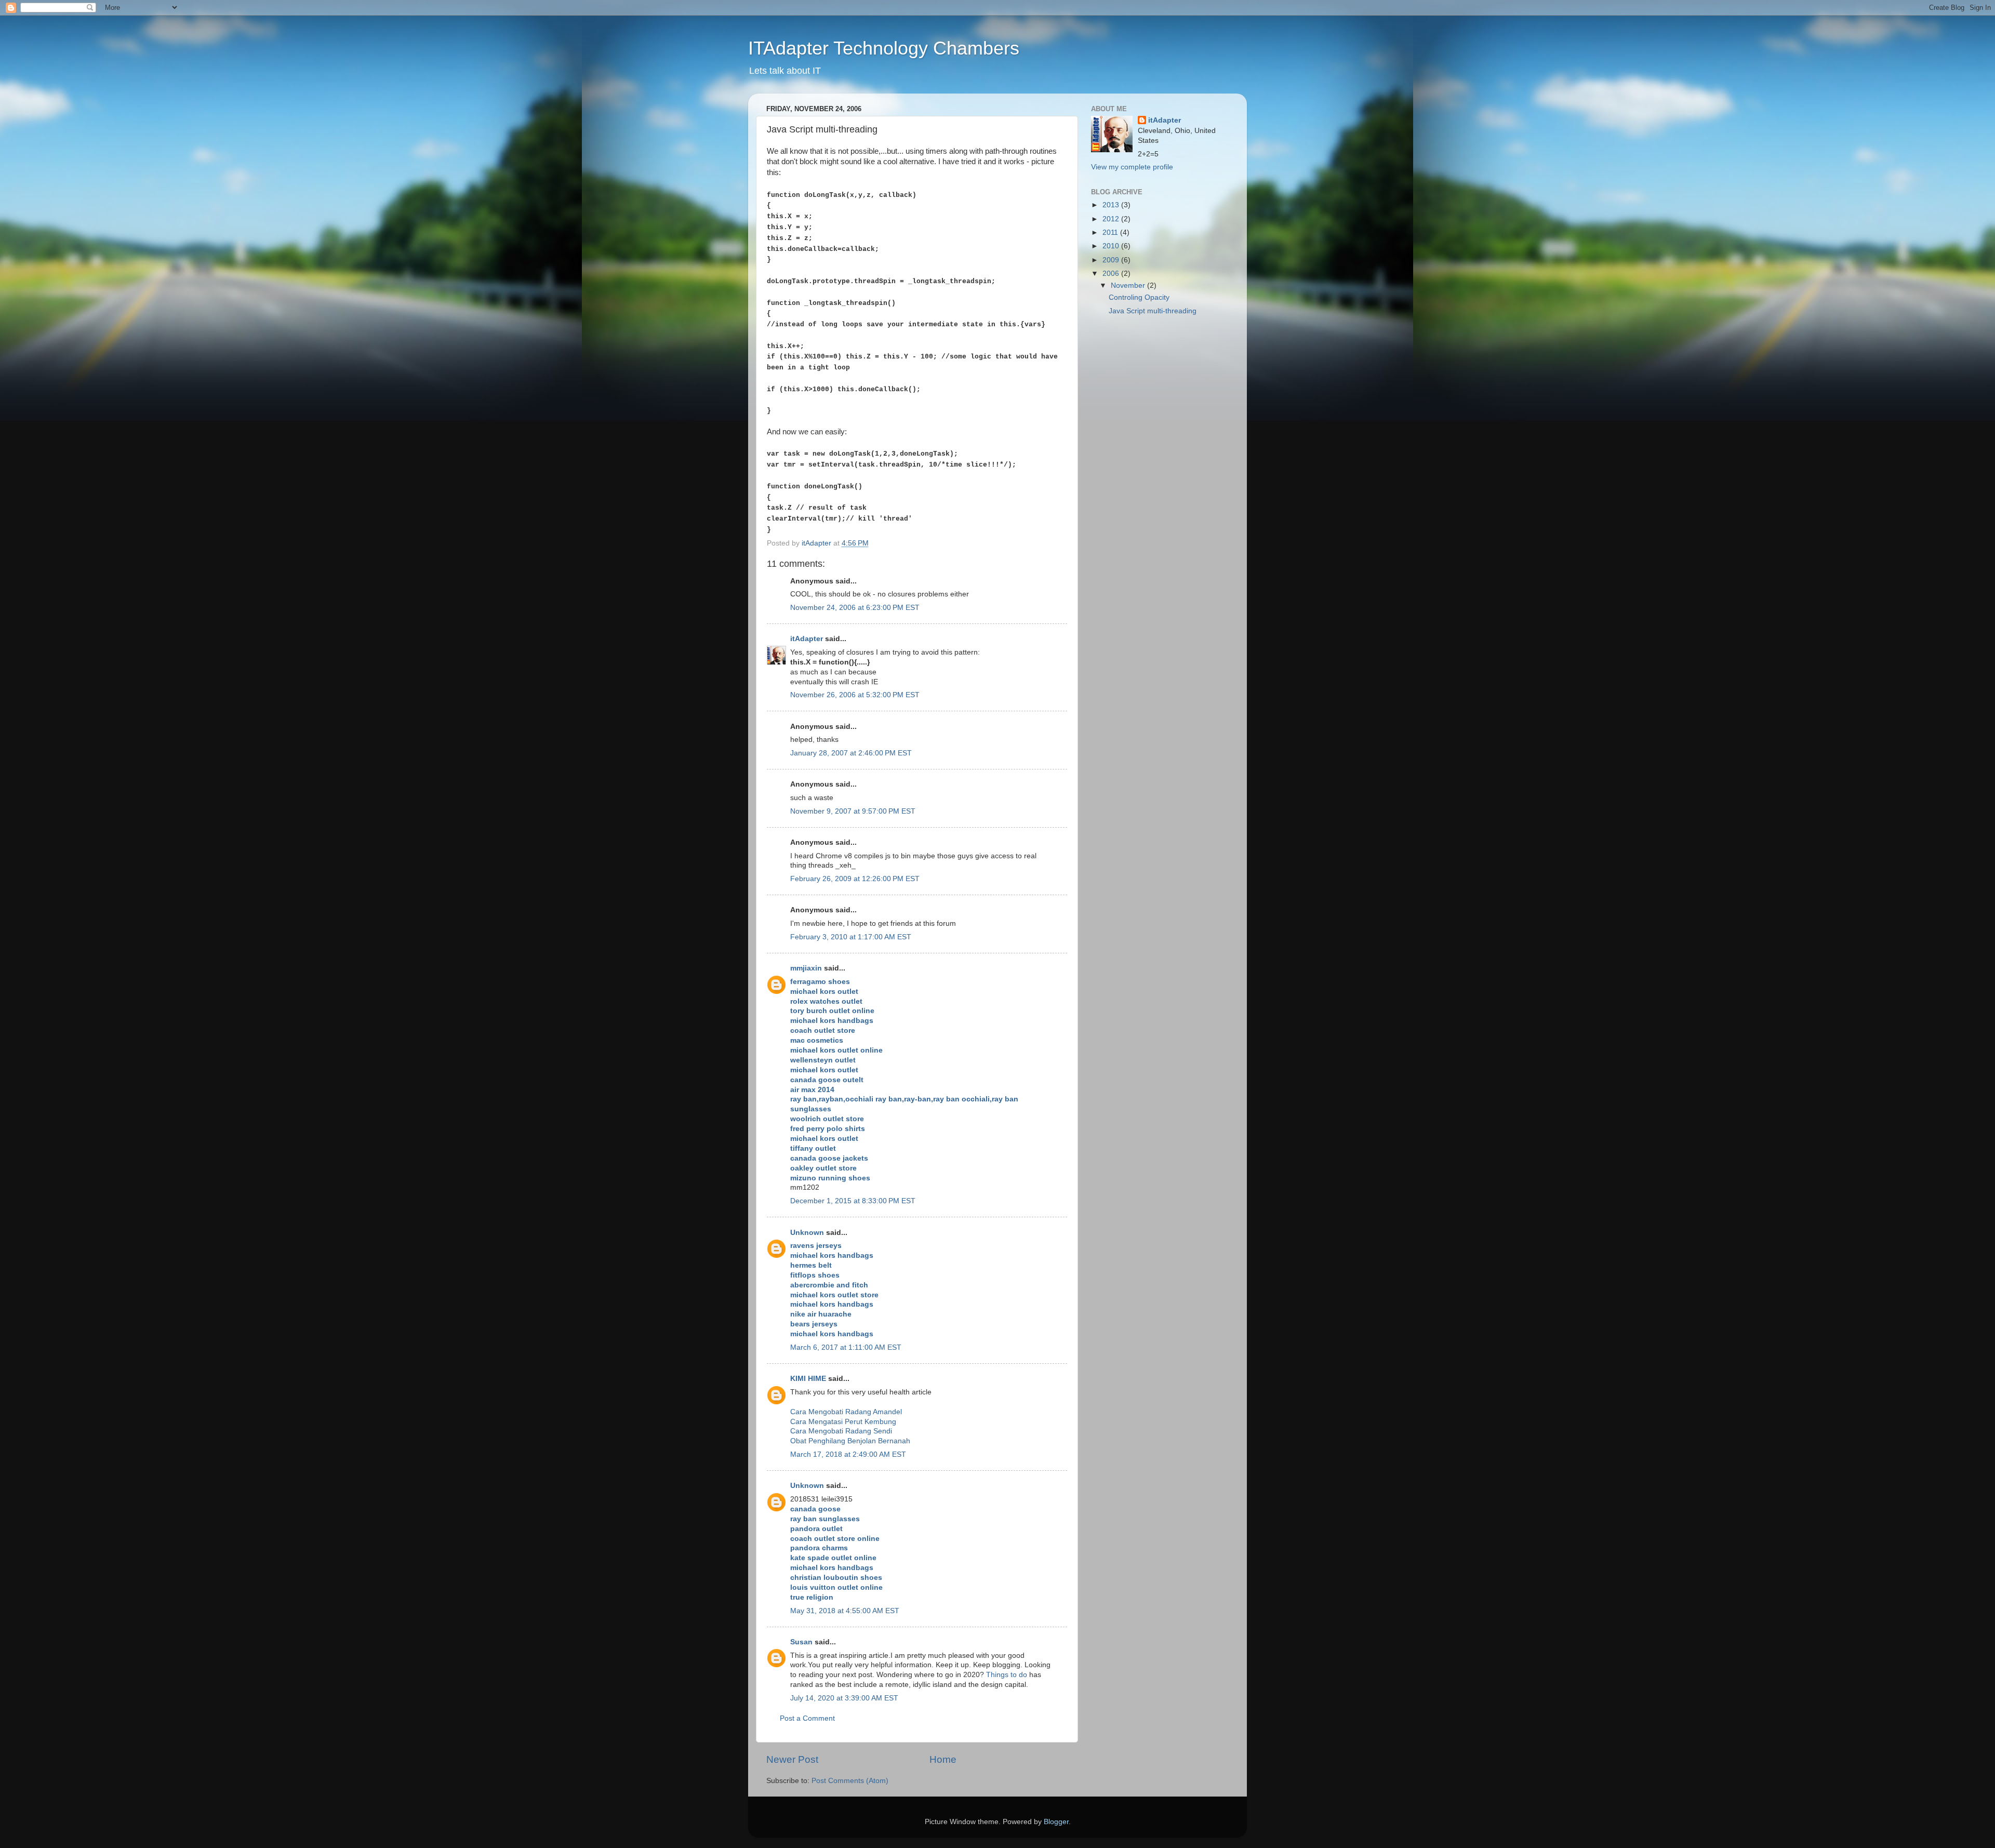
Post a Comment (807, 1718)
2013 (1112, 205)
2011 (1111, 232)
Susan (801, 1642)
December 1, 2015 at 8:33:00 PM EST (853, 1201)
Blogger (1056, 1822)
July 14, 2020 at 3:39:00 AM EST (844, 1698)
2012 (1112, 219)
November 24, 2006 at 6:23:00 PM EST (855, 608)
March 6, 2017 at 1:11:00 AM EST (846, 1347)
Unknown (807, 1233)
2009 (1112, 260)
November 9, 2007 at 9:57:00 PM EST (853, 811)
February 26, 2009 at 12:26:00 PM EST (855, 879)
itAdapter (807, 639)
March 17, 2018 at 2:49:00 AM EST (848, 1454)
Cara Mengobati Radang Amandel (846, 1412)
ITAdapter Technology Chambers (884, 48)
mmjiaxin (806, 968)
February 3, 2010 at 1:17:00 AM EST (851, 937)
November (1129, 285)
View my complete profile (1132, 167)
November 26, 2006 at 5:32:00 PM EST (855, 695)
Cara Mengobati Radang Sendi (841, 1431)
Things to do (1007, 1675)
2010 (1112, 246)
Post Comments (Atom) (850, 1781)
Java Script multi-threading (1153, 311)
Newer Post (792, 1759)
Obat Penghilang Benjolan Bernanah (850, 1441)
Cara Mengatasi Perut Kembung (843, 1422)
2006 (1112, 274)
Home (943, 1759)
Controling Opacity (1139, 297)
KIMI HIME (808, 1379)
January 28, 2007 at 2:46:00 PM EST (851, 753)
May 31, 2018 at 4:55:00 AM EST (845, 1611)
